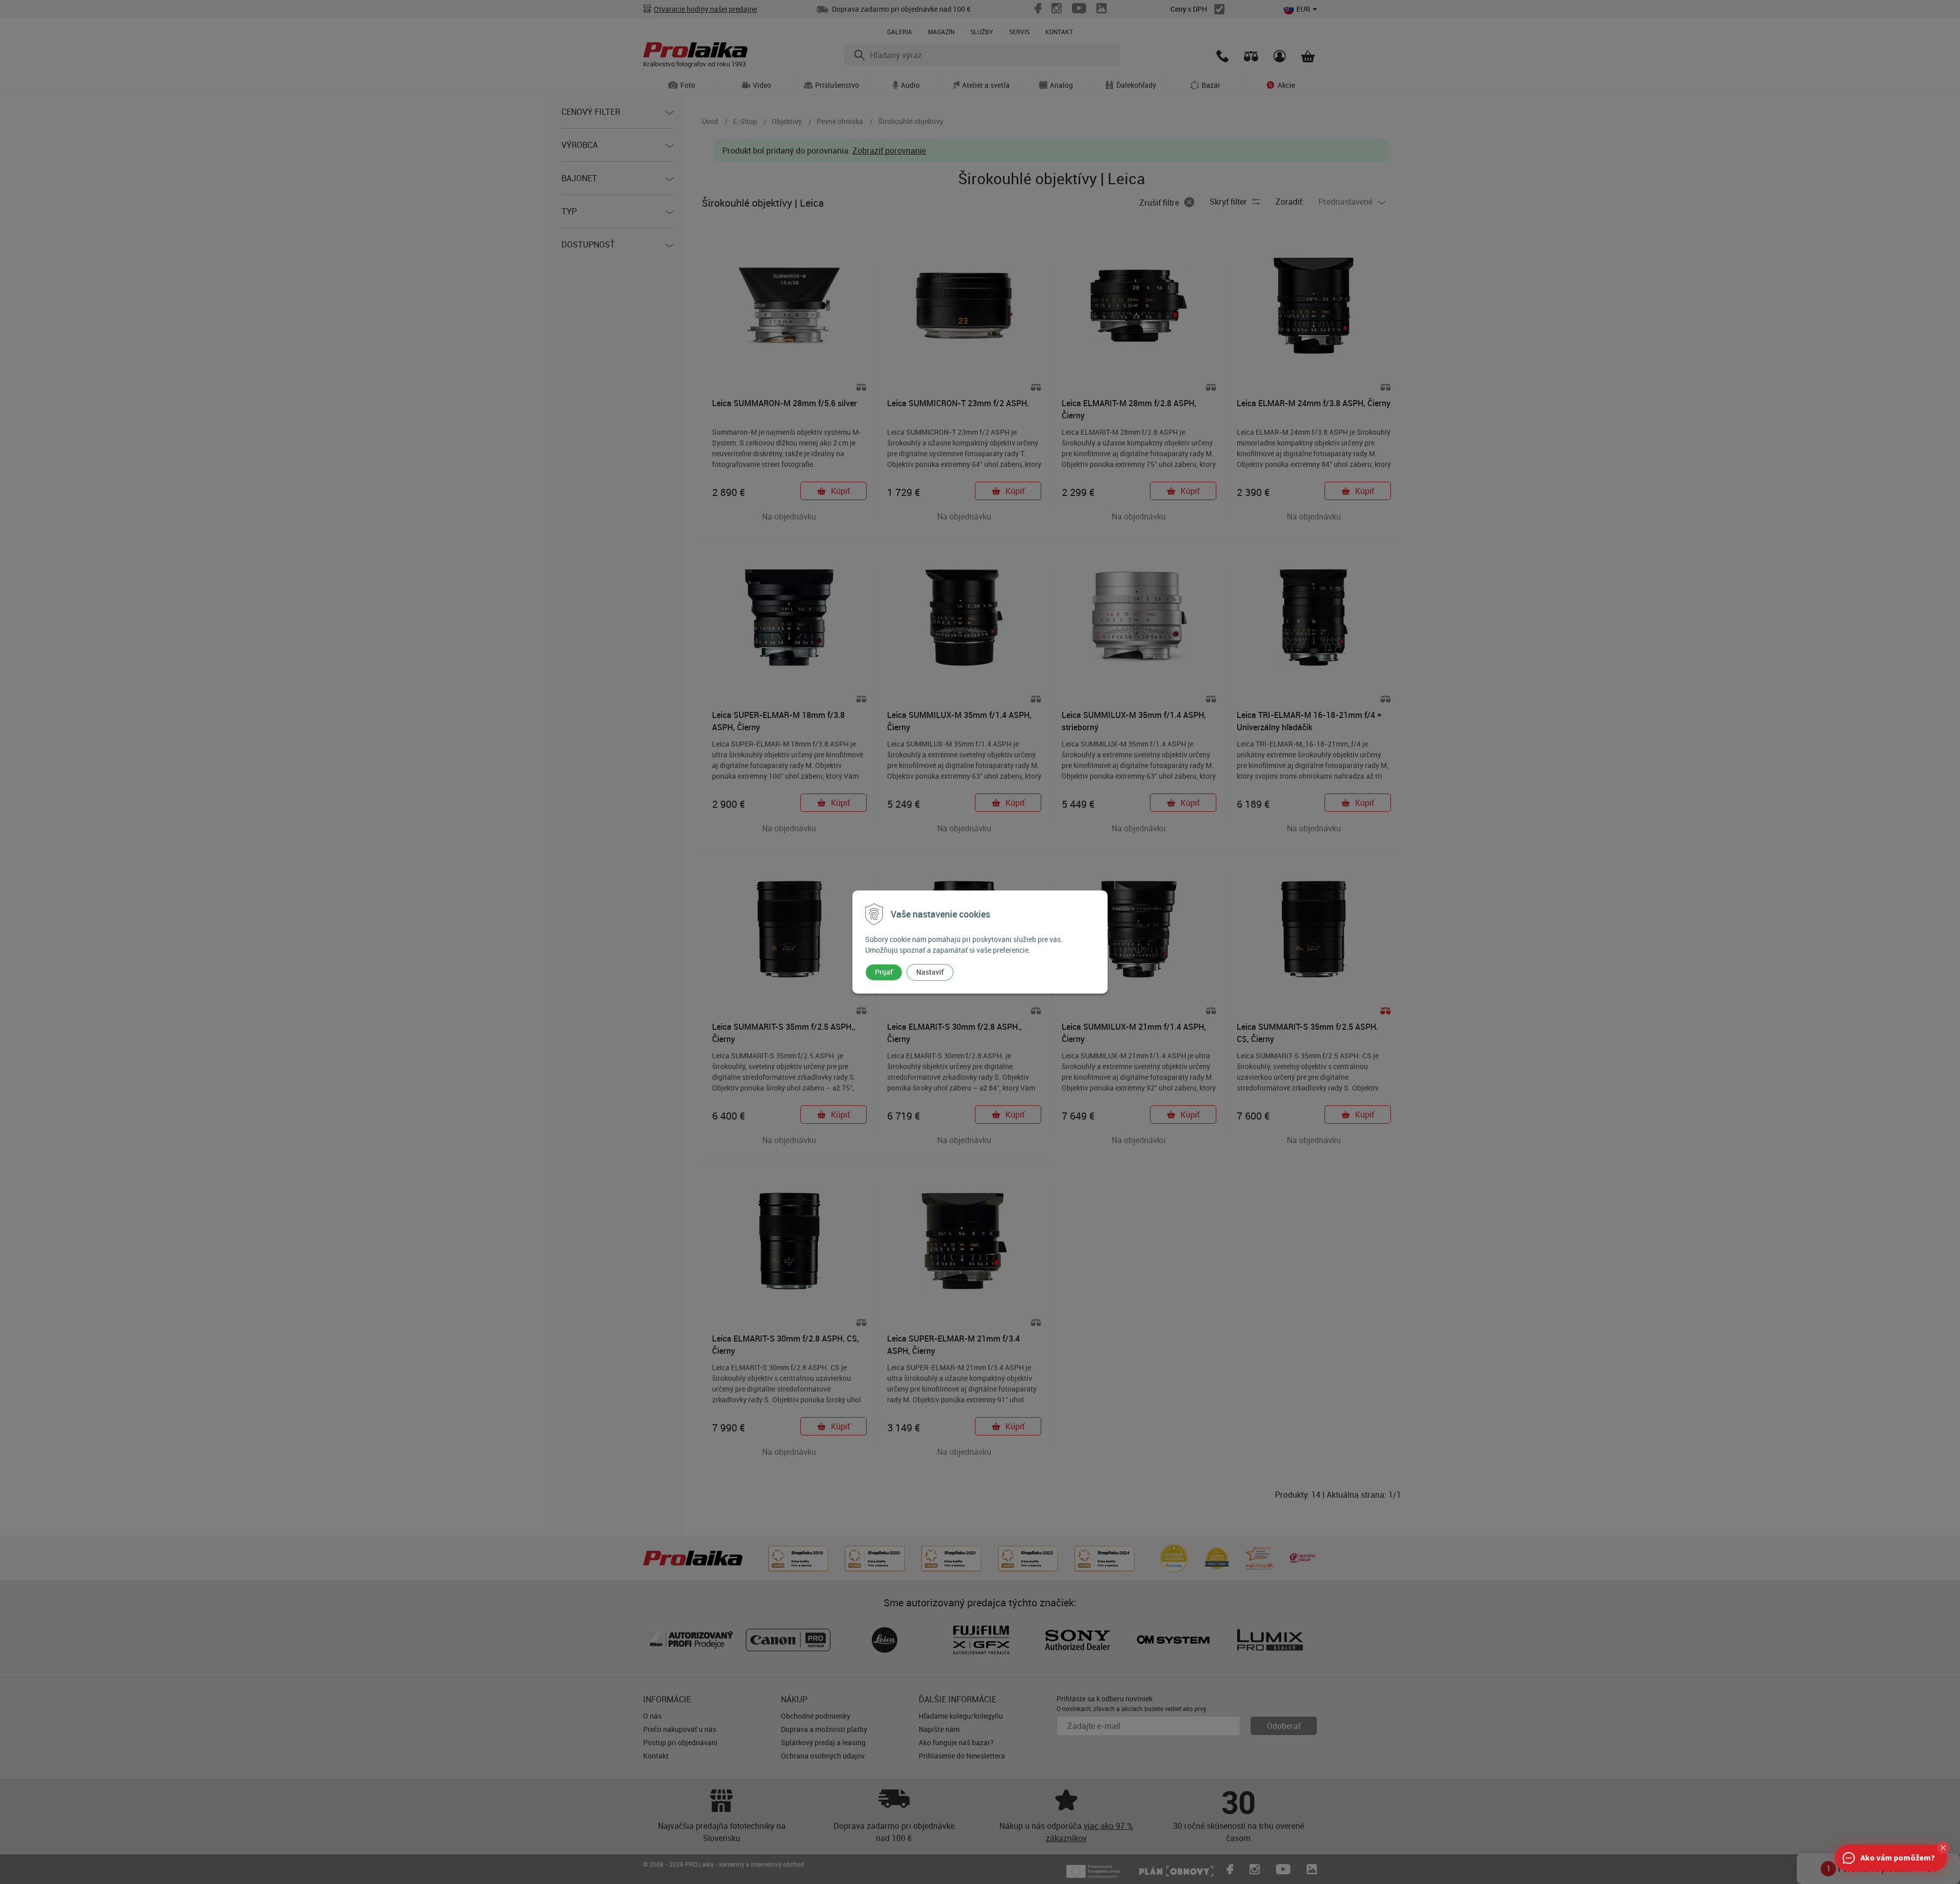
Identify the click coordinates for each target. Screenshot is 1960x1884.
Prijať (884, 972)
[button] (1943, 1848)
